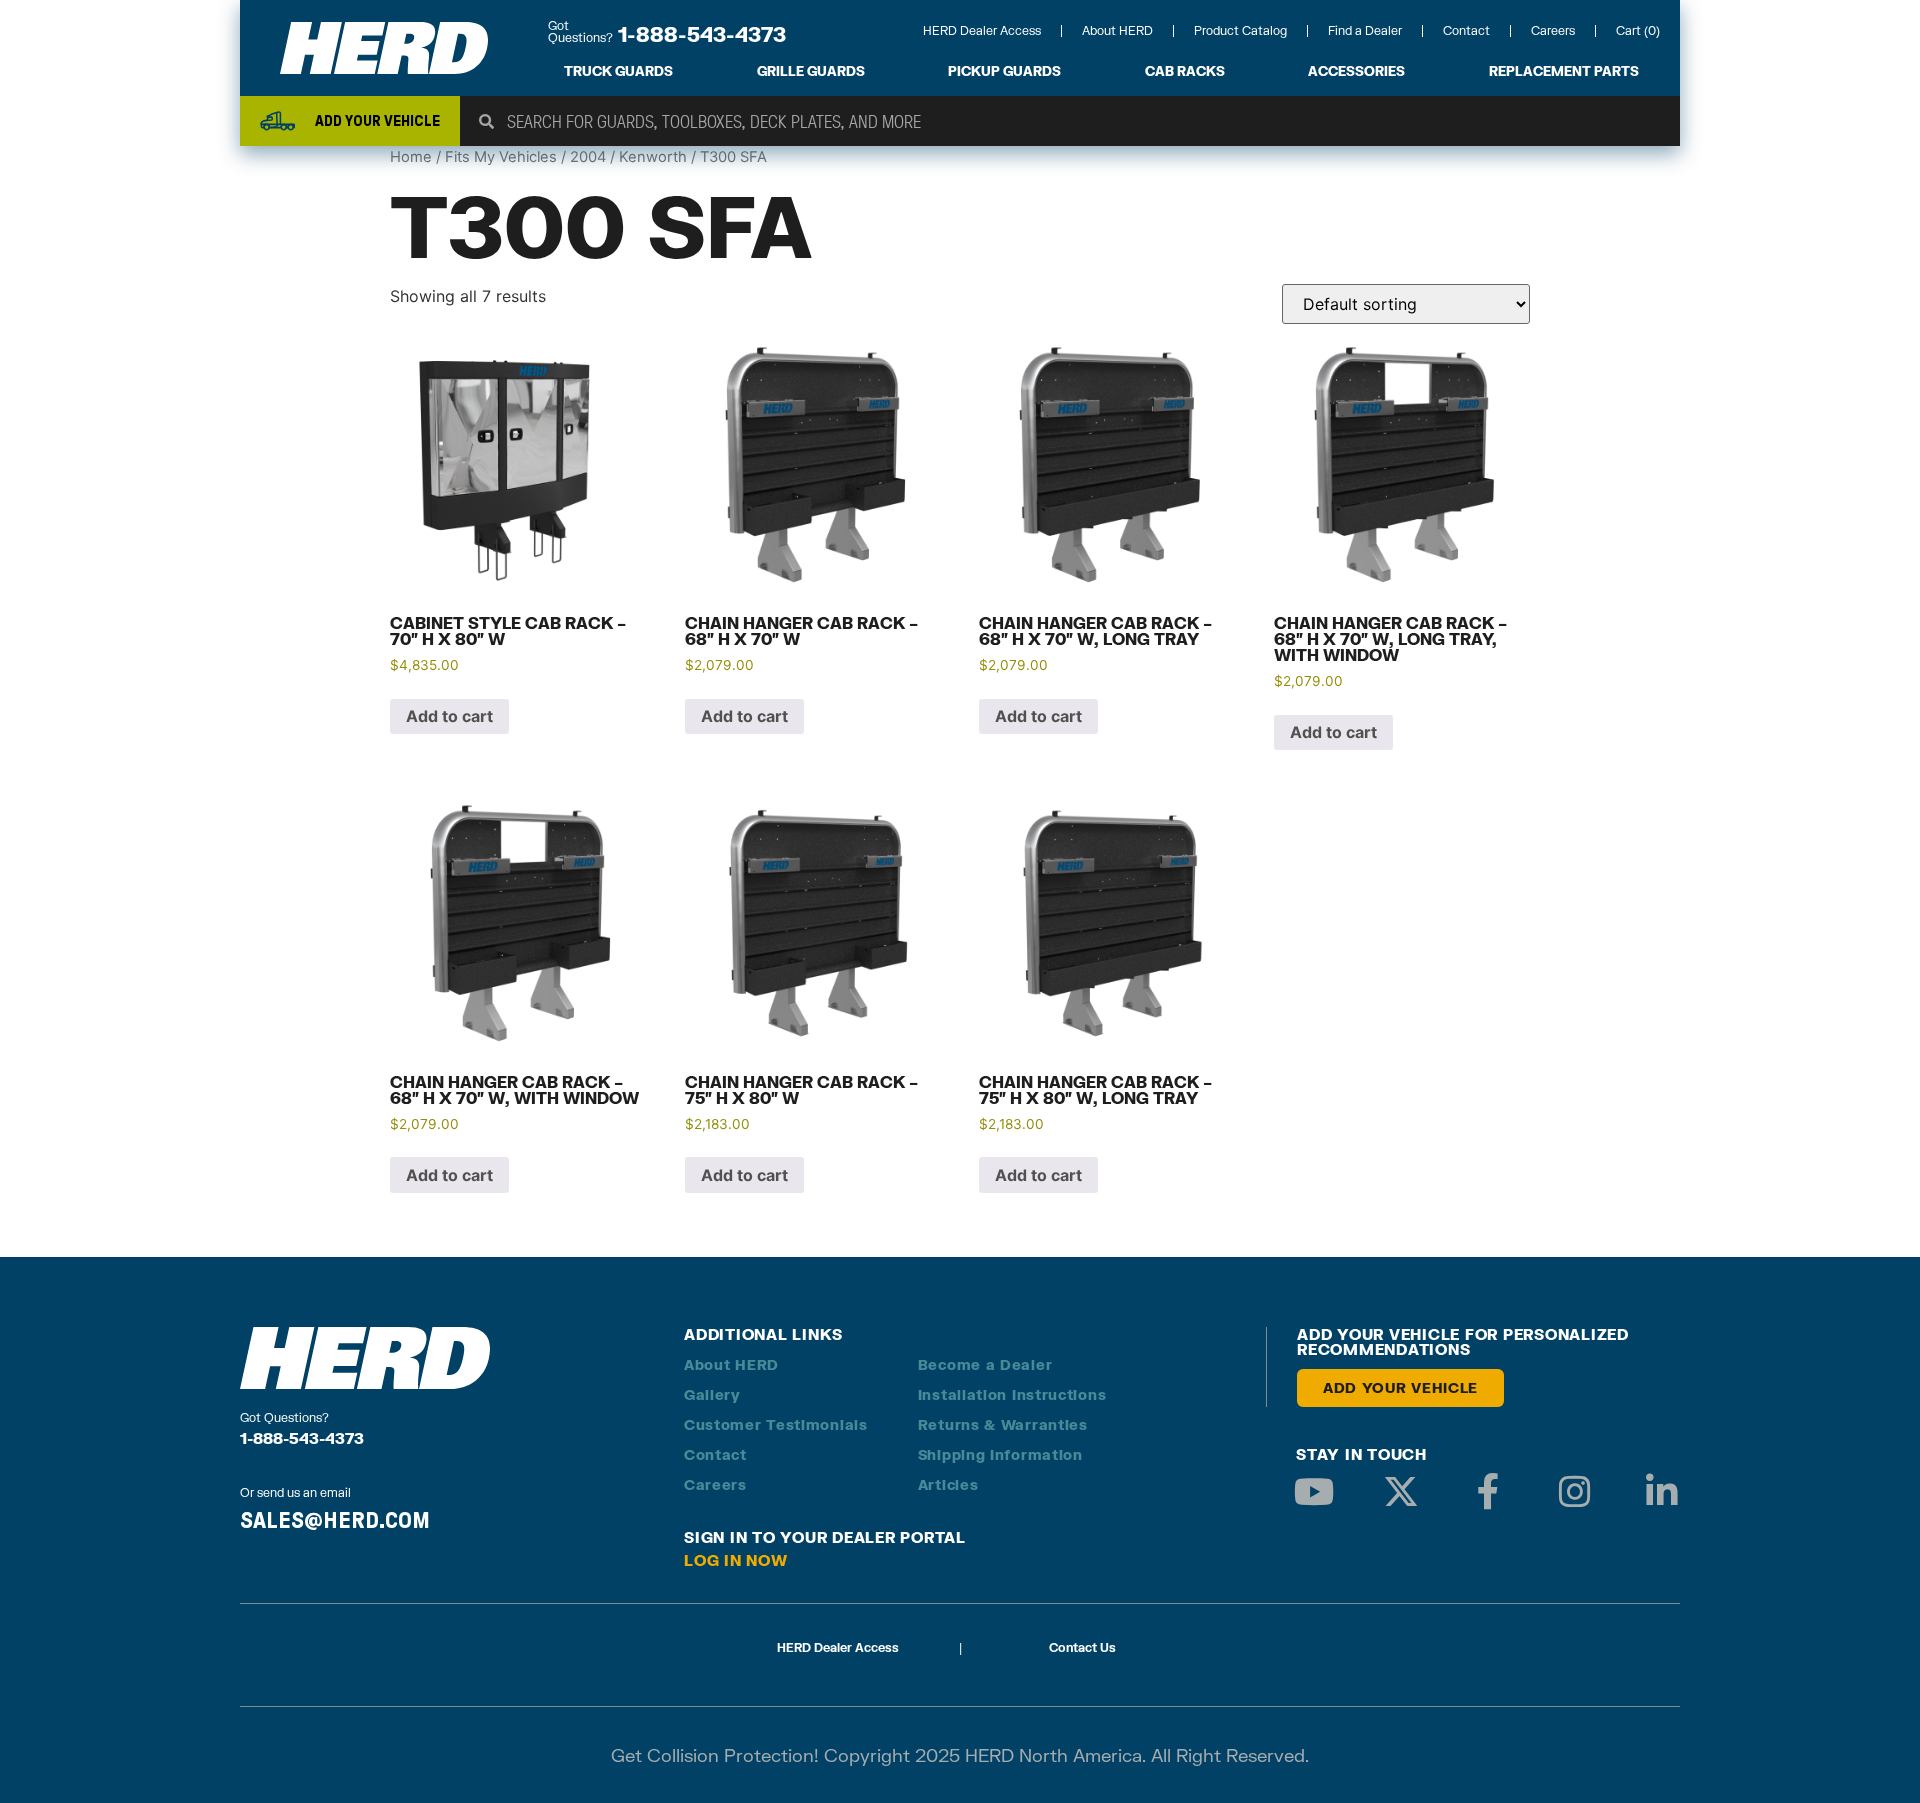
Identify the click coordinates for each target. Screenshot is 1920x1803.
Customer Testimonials (776, 1424)
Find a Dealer (1365, 30)
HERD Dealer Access (982, 30)
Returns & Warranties (1003, 1424)
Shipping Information (1000, 1454)
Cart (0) (1638, 30)
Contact (1466, 30)
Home (411, 157)
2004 (588, 157)
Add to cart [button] (449, 716)
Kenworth (653, 157)
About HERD (1117, 30)
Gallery (712, 1394)
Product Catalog (1240, 30)
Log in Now (736, 1560)
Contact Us (1082, 1647)
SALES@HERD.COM (335, 1520)
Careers (1553, 30)
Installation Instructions (1012, 1394)
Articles (948, 1484)
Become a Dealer (985, 1364)
